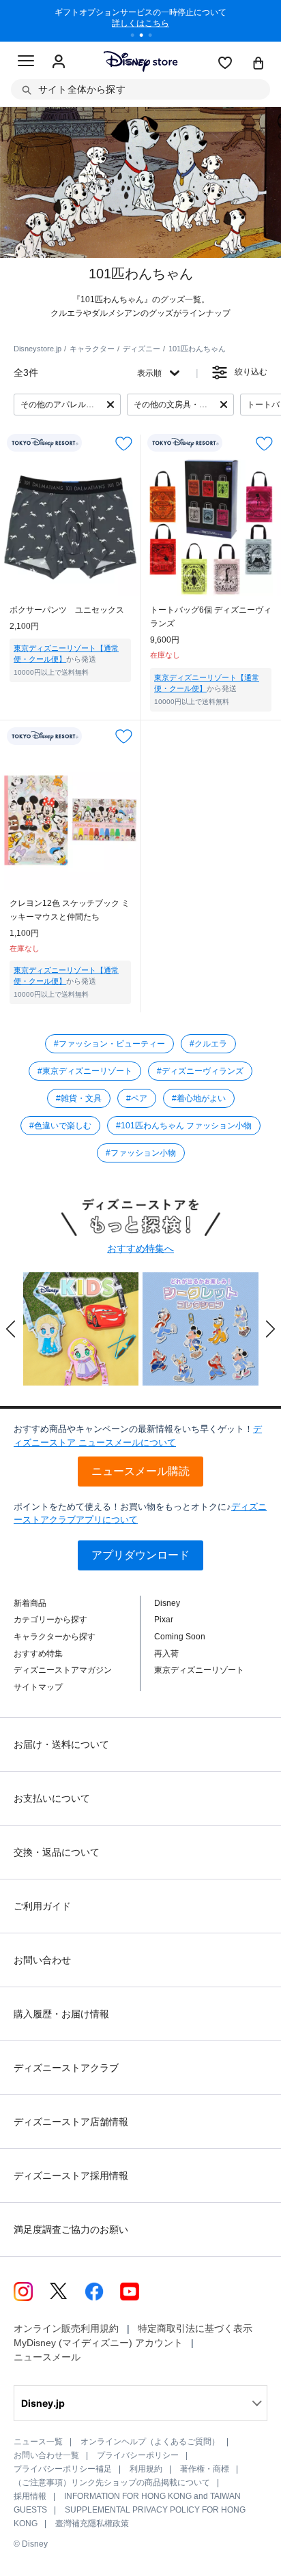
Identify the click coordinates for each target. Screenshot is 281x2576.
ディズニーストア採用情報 (71, 2176)
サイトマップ (38, 1687)
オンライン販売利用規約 (66, 2328)
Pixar (164, 1620)
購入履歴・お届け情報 (61, 2014)
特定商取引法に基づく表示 (195, 2328)
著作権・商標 (205, 2469)
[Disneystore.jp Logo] (141, 61)
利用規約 (146, 2469)
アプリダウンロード (140, 1555)
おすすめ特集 (38, 1654)
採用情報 (30, 2496)
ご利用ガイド (42, 1906)
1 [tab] (137, 37)
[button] (11, 1329)
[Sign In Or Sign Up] (59, 62)
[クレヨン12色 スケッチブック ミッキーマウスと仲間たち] (70, 819)
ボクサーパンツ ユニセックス (67, 610)
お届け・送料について (61, 1744)
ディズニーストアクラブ (66, 2068)
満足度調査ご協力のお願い (71, 2229)
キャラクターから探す (55, 1637)
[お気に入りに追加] (124, 443)
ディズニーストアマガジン (63, 1670)
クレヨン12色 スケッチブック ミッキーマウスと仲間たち (70, 910)
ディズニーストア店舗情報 (71, 2122)
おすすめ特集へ (140, 1248)
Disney (167, 1603)
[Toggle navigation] (26, 63)
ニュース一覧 (38, 2442)
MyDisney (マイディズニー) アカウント (98, 2343)
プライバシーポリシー (138, 2455)
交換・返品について (57, 1852)
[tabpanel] (140, 20)
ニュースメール (47, 2357)
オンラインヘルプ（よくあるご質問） (150, 2442)
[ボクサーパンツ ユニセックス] (70, 526)
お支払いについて (52, 1798)
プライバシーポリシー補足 (63, 2469)
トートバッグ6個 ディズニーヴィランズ (211, 617)
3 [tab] (155, 37)
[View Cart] (258, 64)
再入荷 (166, 1654)
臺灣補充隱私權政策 (92, 2523)
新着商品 (30, 1603)
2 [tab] (146, 37)
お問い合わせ (42, 1960)
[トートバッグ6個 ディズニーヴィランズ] (211, 526)
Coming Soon (180, 1637)
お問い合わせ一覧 (46, 2455)
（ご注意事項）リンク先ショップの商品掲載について (112, 2483)
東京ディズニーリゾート (199, 1670)
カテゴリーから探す (50, 1620)
